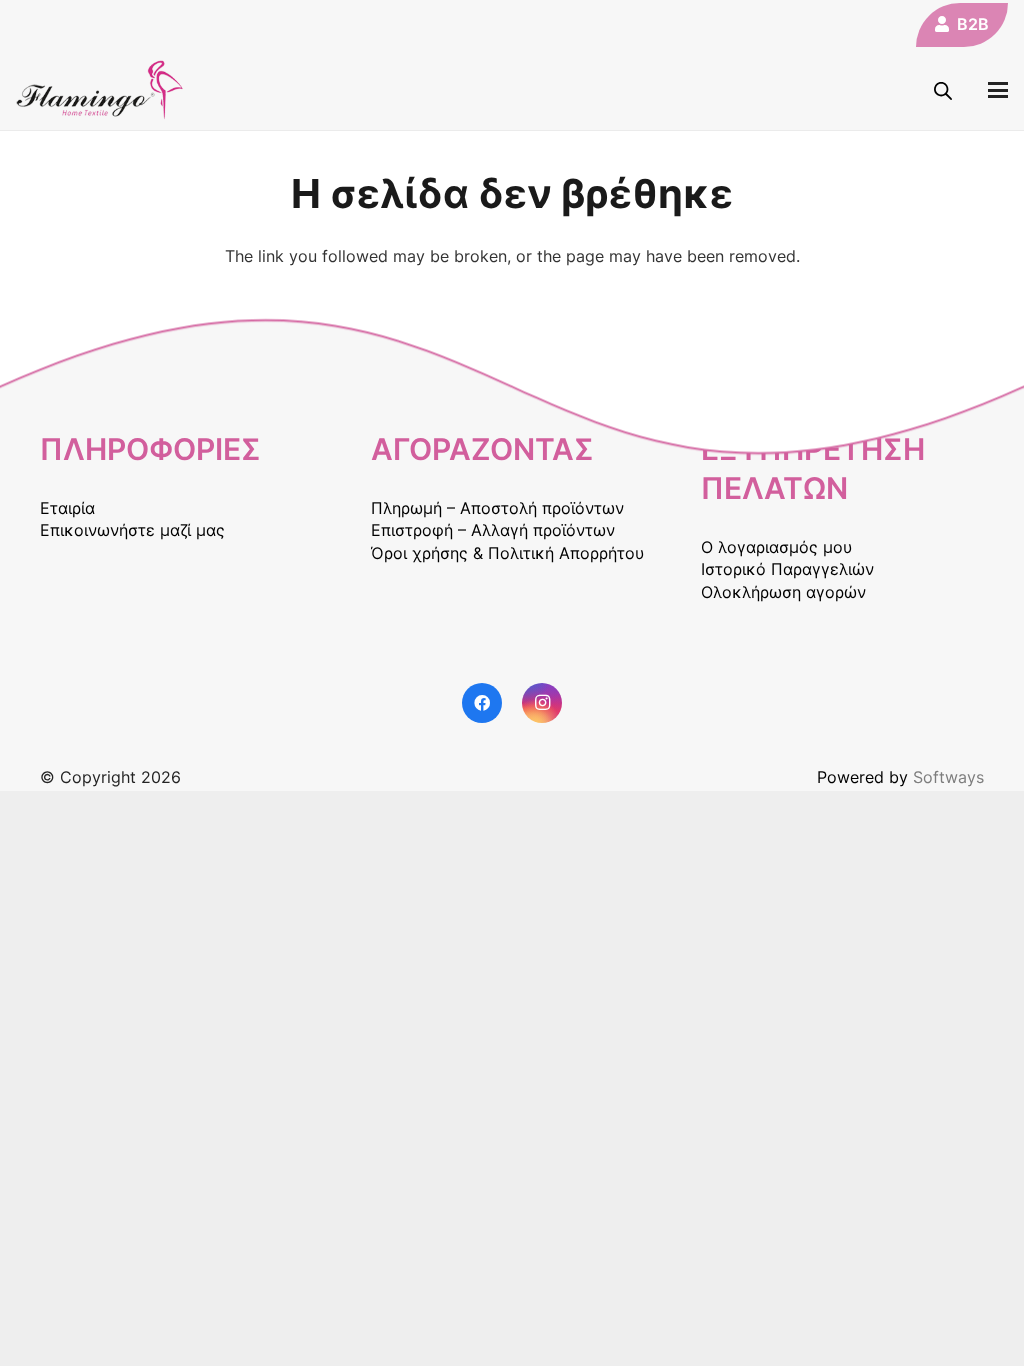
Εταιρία (67, 508)
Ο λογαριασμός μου (776, 547)
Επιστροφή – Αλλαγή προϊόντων (493, 530)
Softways (948, 777)
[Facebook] (482, 703)
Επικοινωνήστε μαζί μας (132, 530)
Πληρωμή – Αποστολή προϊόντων (497, 508)
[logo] (100, 90)
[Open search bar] (943, 90)
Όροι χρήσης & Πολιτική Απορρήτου (507, 553)
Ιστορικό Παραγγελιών (787, 569)
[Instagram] (542, 703)
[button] (998, 90)
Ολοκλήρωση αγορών (783, 592)
